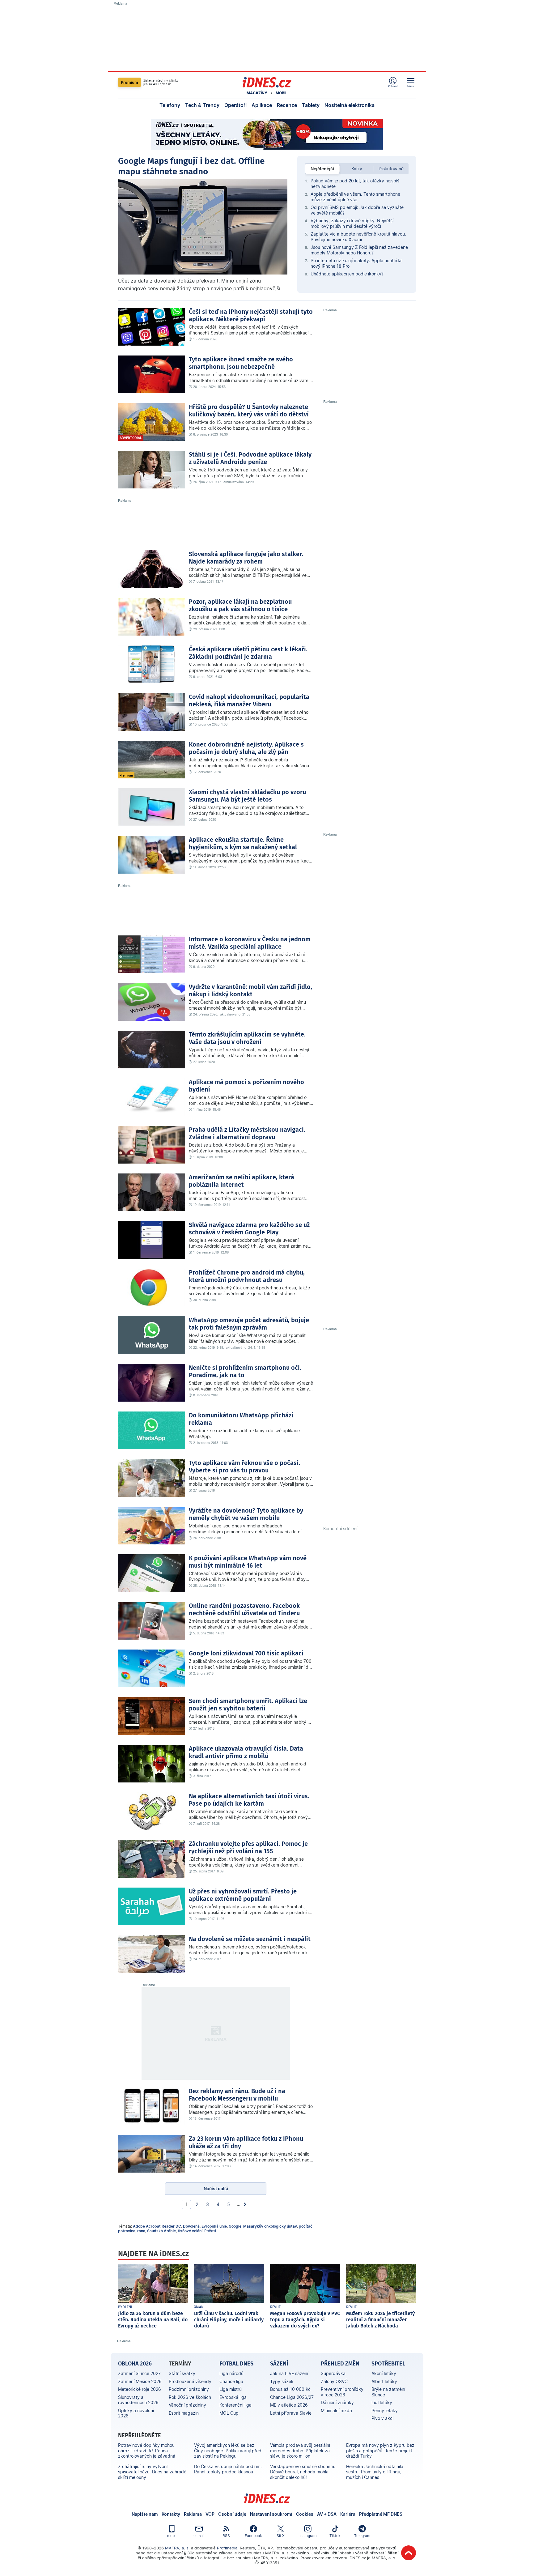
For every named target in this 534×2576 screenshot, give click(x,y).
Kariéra (348, 2514)
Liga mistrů (231, 2389)
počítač (306, 2226)
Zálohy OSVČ (334, 2381)
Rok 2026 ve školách (190, 2397)
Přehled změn (340, 2364)
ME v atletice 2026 (289, 2405)
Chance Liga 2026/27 (292, 2397)
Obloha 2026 (135, 2364)
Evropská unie (214, 2226)
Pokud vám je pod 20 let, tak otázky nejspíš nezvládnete (355, 183)
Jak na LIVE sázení (289, 2373)
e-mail (199, 2536)
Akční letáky (384, 2373)
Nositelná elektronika (350, 105)
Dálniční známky (337, 2402)
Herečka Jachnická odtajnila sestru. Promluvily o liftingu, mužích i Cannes (375, 2472)
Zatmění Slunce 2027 (139, 2373)
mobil (172, 2536)
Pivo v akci (382, 2418)
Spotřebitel (388, 2364)
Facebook (253, 2536)
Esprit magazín (184, 2413)
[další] (245, 2204)
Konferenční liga (235, 2405)
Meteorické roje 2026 (140, 2389)
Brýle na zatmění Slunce (388, 2392)
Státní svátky (182, 2373)
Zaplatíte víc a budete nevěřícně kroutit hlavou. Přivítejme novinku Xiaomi (358, 237)
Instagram (308, 2536)
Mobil (282, 93)
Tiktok (335, 2536)
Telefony (170, 105)
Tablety (311, 105)
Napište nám (145, 2514)
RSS (226, 2536)
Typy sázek (282, 2381)
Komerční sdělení (340, 1529)
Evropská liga (233, 2397)
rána (141, 2231)
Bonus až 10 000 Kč (290, 2389)
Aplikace (262, 105)
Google (235, 2226)
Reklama (193, 2514)
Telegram (362, 2536)
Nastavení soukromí (271, 2514)
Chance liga (231, 2381)
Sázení (279, 2364)
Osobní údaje (232, 2514)
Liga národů (231, 2373)
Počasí (210, 2231)
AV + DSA (327, 2514)
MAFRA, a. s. (177, 2548)
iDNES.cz (267, 2498)
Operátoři (235, 105)
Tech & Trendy (202, 105)
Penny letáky (385, 2410)
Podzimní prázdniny (189, 2389)
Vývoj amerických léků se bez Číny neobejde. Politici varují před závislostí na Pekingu (228, 2450)
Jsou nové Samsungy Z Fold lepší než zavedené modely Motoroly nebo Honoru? (359, 250)
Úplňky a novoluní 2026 (136, 2413)
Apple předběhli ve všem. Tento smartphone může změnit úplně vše (355, 197)
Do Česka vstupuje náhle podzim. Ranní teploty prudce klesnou (228, 2469)
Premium (129, 82)
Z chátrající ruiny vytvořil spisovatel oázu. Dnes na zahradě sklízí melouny (152, 2472)
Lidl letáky (382, 2402)
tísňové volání (190, 2231)
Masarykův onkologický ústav (270, 2226)
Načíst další (216, 2189)
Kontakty (171, 2514)
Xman (199, 2307)
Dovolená (191, 2226)
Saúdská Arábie (161, 2231)
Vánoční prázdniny (187, 2405)
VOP (210, 2514)
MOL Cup (229, 2413)
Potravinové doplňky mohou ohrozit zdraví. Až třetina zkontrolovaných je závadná (147, 2450)
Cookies (305, 2514)
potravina (127, 2231)
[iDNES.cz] (267, 82)
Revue (275, 2307)
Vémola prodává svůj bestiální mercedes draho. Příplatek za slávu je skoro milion (300, 2450)
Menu (411, 86)
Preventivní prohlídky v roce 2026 (342, 2392)
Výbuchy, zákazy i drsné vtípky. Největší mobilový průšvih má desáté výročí (352, 223)
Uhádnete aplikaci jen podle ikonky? (347, 274)
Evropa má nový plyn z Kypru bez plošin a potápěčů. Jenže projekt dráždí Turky (380, 2450)
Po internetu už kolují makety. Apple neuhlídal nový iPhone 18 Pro (356, 263)
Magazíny (257, 93)
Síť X (281, 2536)
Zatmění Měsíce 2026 (140, 2381)
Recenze (287, 105)
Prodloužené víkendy (190, 2381)
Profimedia (227, 2548)
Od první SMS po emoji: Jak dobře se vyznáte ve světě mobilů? (357, 210)
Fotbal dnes (236, 2364)
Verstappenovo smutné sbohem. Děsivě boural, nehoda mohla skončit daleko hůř (303, 2472)
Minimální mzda (336, 2410)
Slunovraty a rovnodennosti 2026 (138, 2400)
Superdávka (333, 2373)
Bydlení (125, 2307)
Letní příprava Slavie (291, 2413)
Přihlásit (393, 86)
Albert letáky (384, 2381)
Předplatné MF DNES (381, 2514)
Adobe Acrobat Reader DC (157, 2226)
